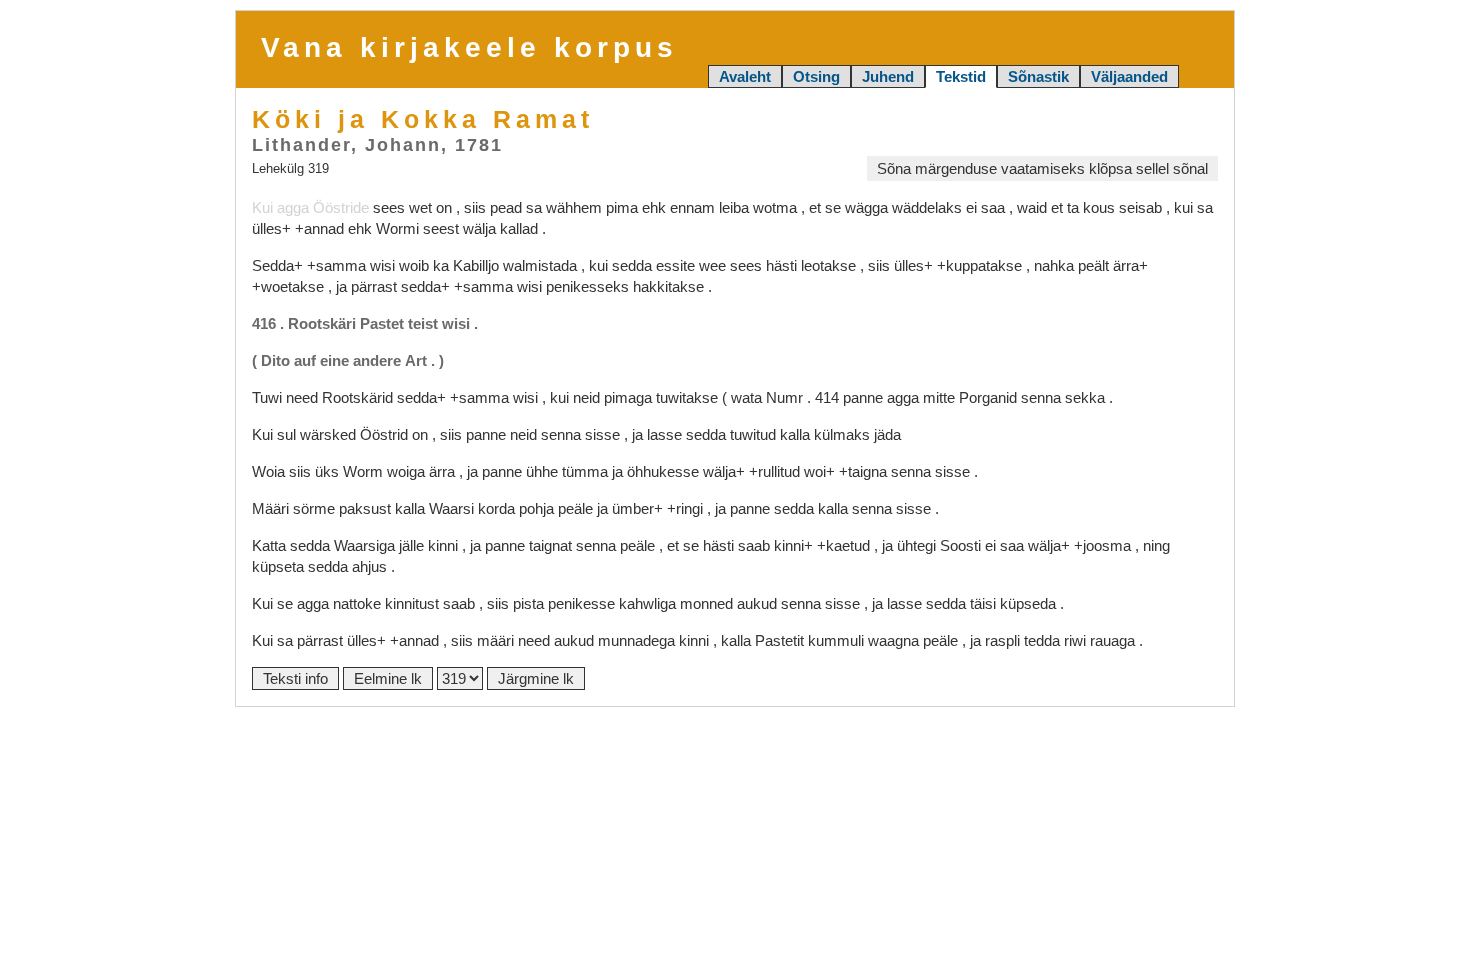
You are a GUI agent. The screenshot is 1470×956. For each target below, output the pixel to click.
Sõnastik (1038, 76)
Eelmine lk (388, 678)
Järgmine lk (536, 678)
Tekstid (961, 76)
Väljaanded (1129, 76)
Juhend (888, 76)
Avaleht (745, 76)
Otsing (816, 76)
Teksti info (295, 678)
